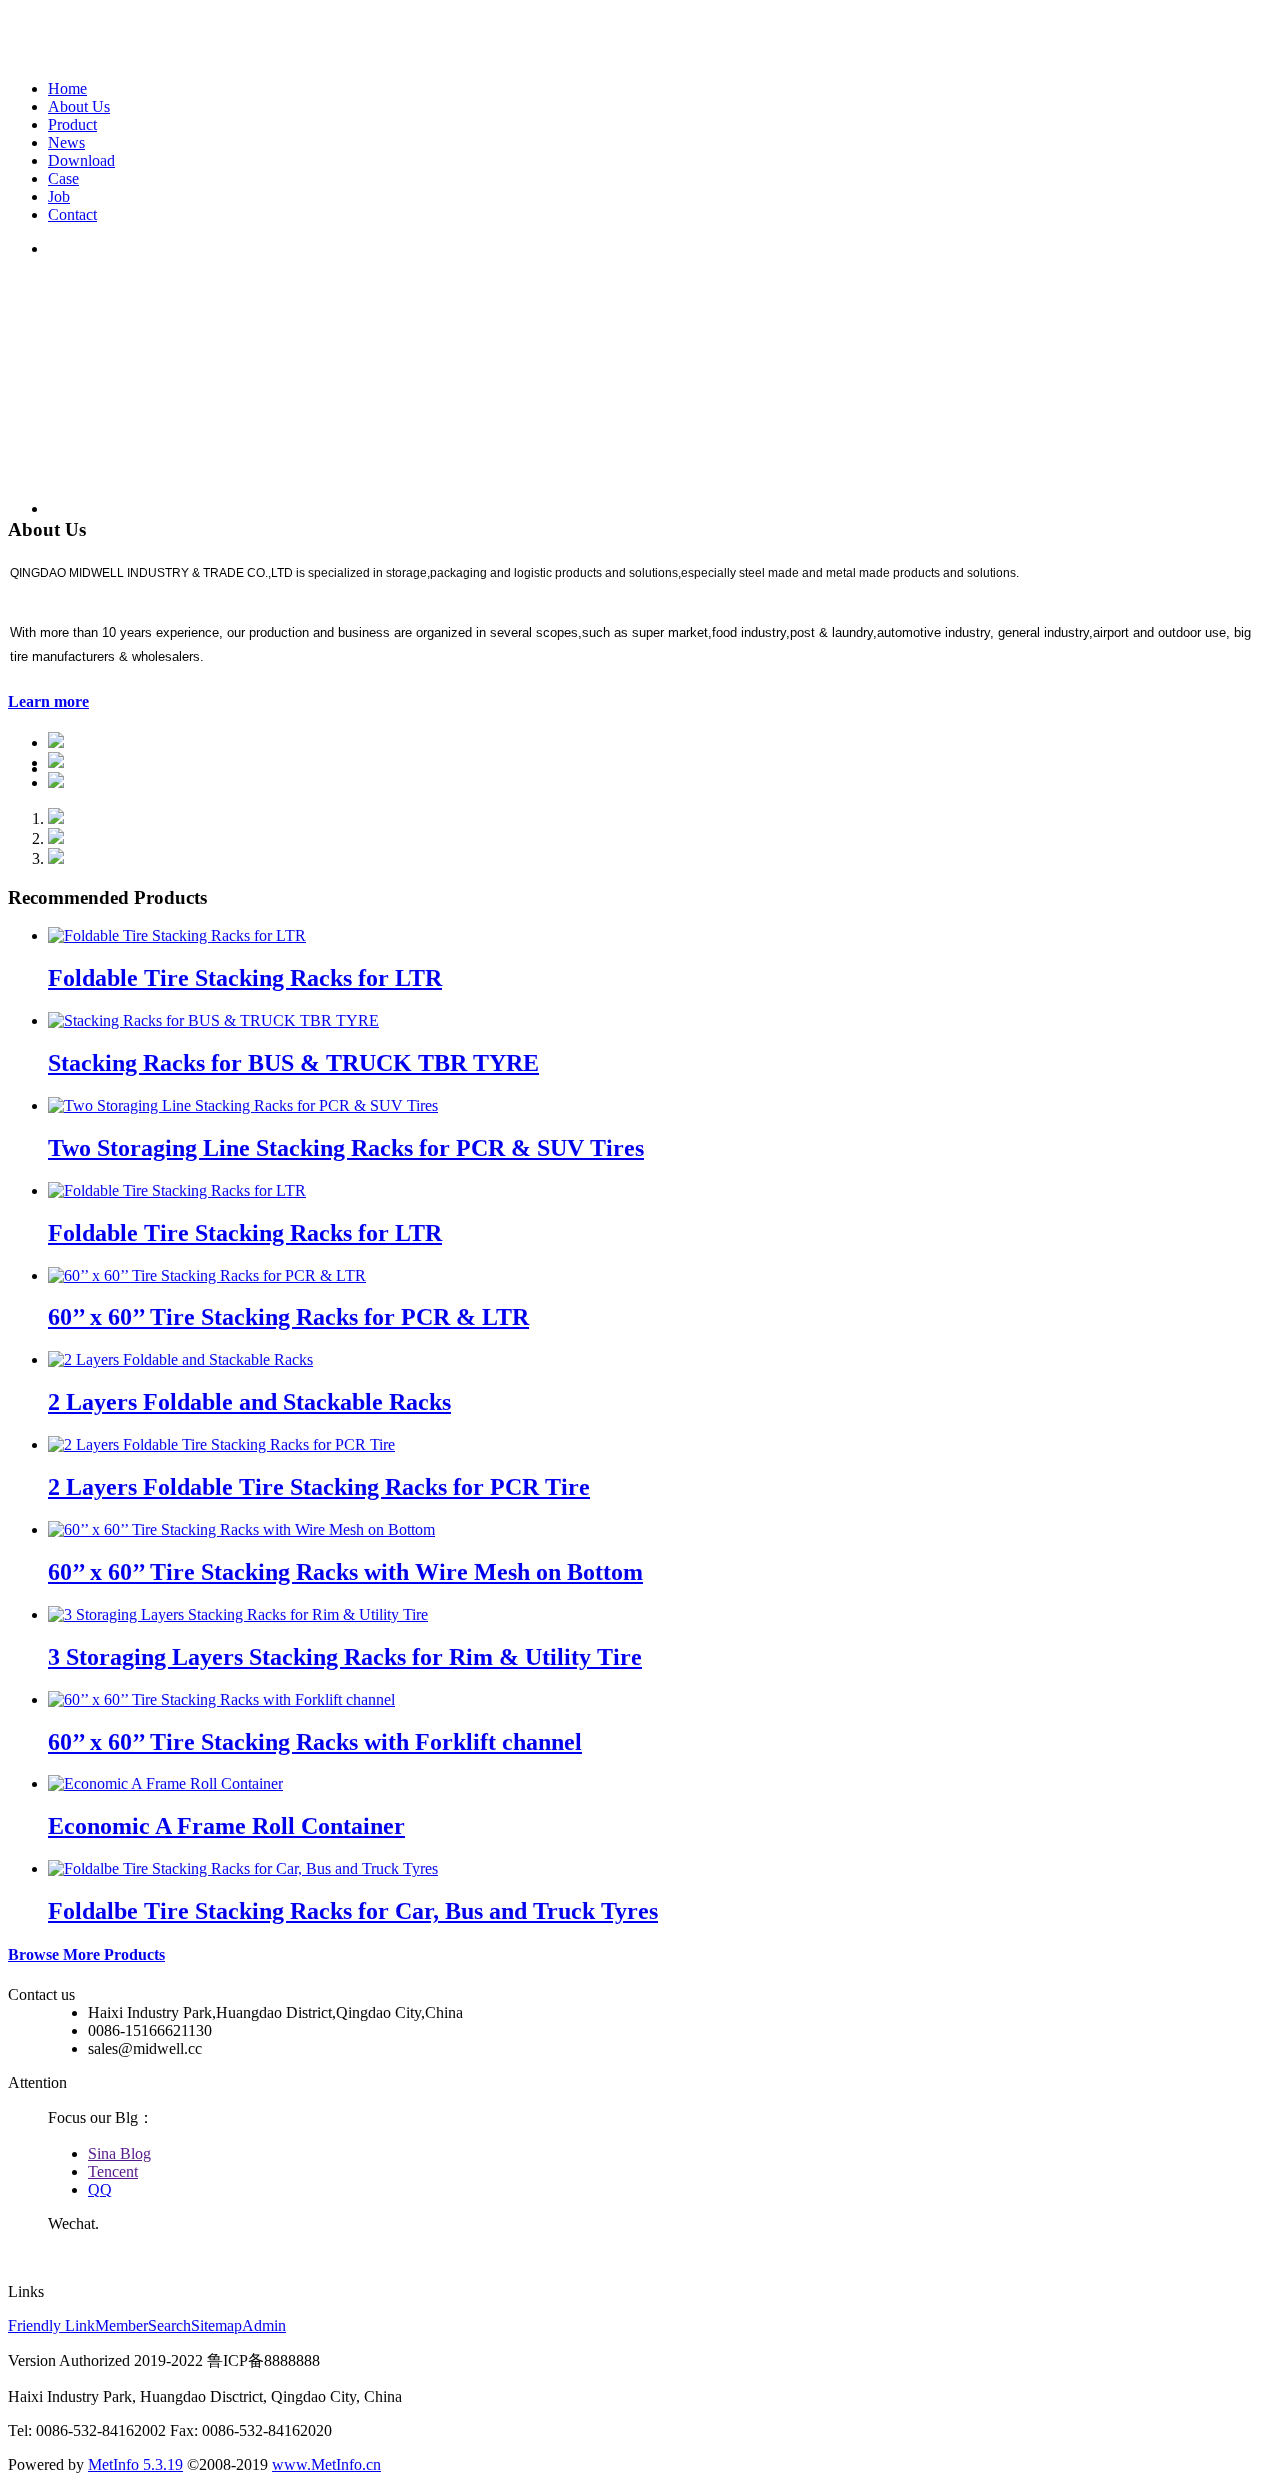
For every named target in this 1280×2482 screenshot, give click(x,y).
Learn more (48, 701)
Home (67, 88)
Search (169, 2325)
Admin (264, 2325)
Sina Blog (119, 2153)
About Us (79, 106)
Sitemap (216, 2325)
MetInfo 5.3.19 (135, 2464)
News (66, 142)
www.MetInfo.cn (326, 2464)
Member (121, 2325)
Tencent (113, 2171)
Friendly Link (51, 2325)
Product (72, 124)
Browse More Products (86, 1954)
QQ (100, 2189)
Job (59, 196)
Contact (72, 214)
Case (63, 178)
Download (81, 160)
